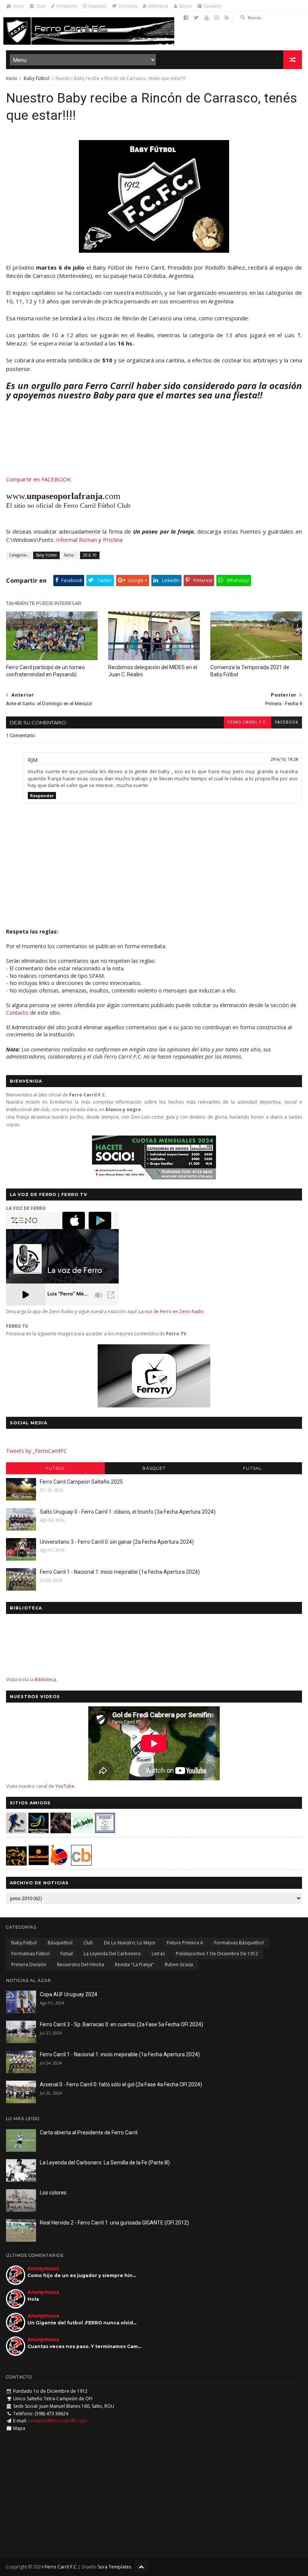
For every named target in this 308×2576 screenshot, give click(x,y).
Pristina (113, 540)
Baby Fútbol (36, 78)
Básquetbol (60, 1943)
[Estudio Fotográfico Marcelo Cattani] (38, 1831)
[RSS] (227, 18)
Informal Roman (76, 540)
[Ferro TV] (154, 1405)
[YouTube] (207, 18)
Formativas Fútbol (30, 1954)
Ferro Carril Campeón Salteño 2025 (81, 1482)
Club (41, 6)
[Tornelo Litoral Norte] (59, 1863)
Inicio (19, 6)
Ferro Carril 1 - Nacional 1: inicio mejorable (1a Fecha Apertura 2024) (120, 1572)
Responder (42, 796)
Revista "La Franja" (134, 1964)
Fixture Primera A (185, 1943)
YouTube (65, 1786)
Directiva (128, 6)
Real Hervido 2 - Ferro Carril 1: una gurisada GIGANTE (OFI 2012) (114, 2223)
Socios (186, 6)
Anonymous (43, 2268)
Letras (158, 1954)
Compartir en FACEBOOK (38, 479)
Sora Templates (114, 2567)
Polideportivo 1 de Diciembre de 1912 (217, 1954)
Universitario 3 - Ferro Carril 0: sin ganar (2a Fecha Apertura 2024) (117, 1542)
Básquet (154, 1468)
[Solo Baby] (83, 1831)
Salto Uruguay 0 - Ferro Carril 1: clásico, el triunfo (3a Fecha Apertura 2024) (128, 1512)
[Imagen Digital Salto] (61, 1831)
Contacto (213, 6)
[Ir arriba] (141, 2566)
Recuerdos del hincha (81, 1964)
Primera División (29, 1964)
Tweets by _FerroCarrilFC (36, 1451)
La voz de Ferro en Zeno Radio (171, 1311)
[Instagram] (217, 18)
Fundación (67, 6)
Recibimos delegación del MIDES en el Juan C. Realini (153, 671)
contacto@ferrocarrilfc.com (58, 2421)
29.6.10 (90, 555)
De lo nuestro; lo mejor (130, 1943)
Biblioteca (158, 6)
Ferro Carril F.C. (248, 722)
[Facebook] (186, 18)
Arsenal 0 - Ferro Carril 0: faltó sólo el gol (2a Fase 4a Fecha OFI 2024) (121, 2084)
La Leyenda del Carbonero (112, 1954)
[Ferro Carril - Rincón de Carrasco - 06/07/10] (154, 250)
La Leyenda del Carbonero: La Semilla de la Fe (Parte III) (105, 2163)
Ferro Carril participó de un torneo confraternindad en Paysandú (45, 671)
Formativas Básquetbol (239, 1943)
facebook (287, 722)
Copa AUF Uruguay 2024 (69, 1994)
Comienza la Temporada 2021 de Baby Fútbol (250, 671)
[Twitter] (196, 18)
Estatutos (97, 6)
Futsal (252, 1468)
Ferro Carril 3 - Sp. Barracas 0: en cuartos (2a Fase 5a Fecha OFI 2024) (122, 2024)
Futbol (56, 1468)
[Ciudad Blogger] (81, 1863)
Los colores (53, 2193)
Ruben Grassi (179, 1964)
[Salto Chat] (38, 1863)
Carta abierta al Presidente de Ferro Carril (89, 2133)
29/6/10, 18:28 (284, 759)
